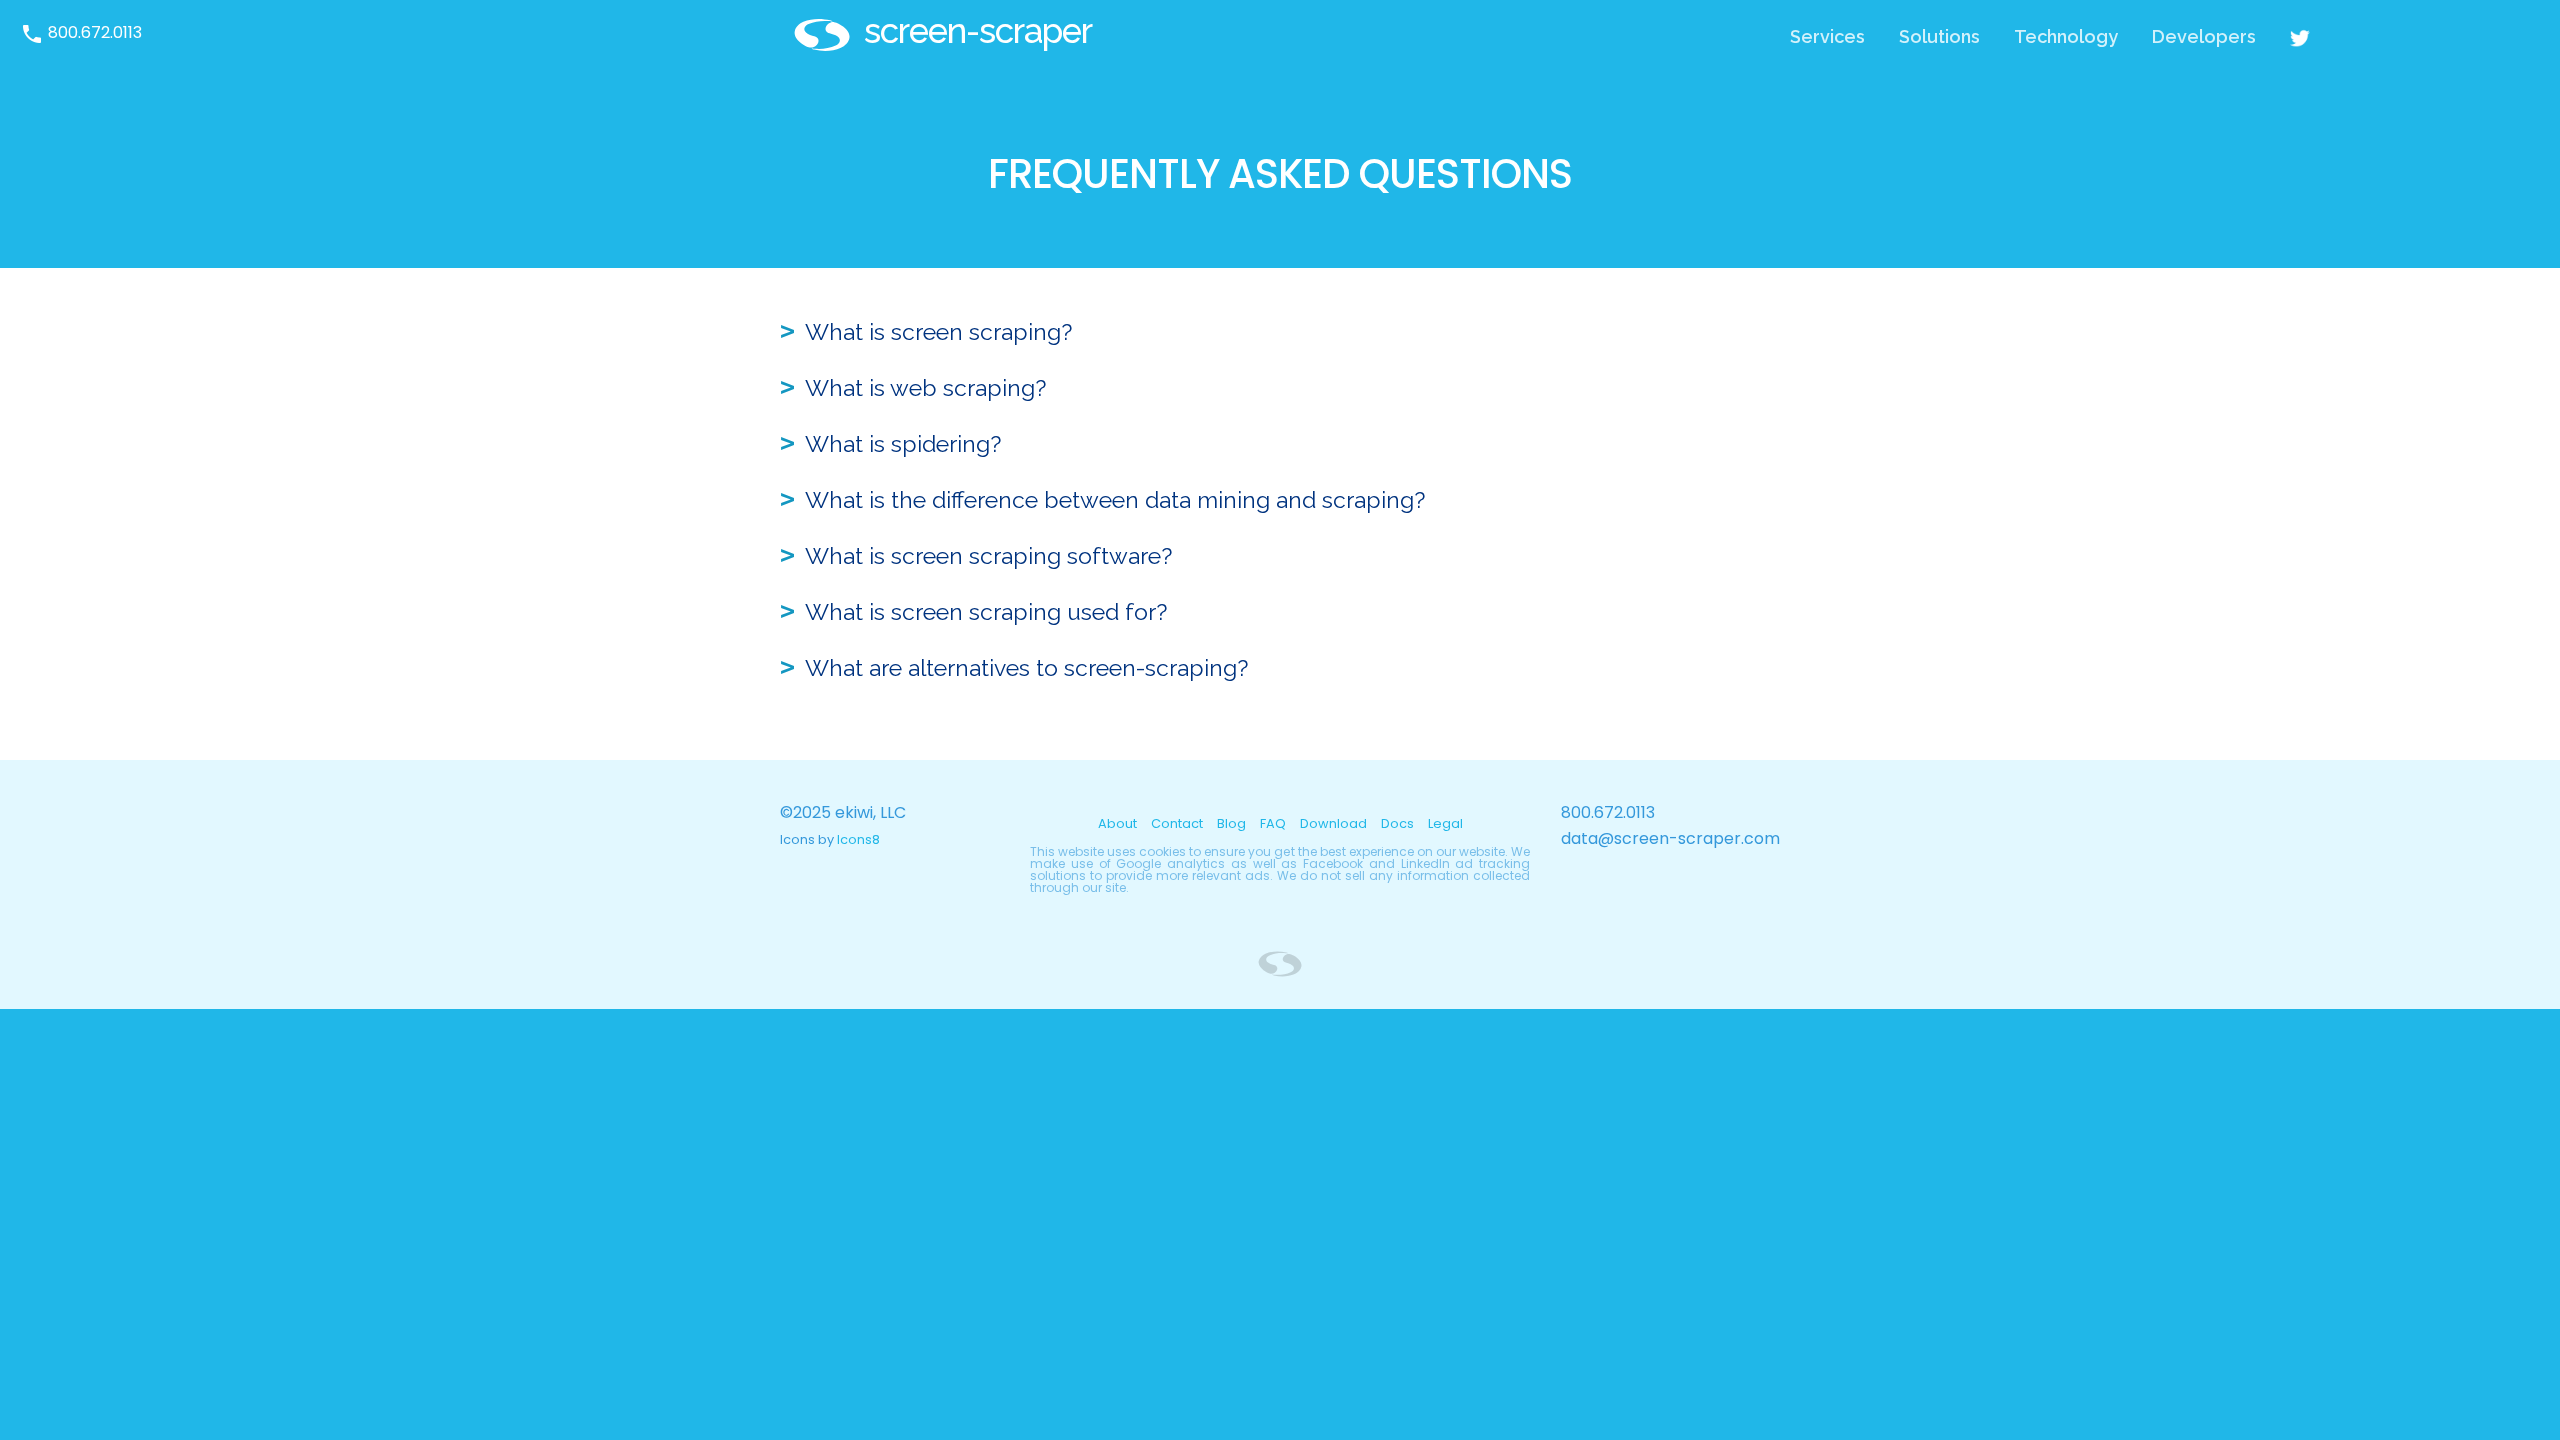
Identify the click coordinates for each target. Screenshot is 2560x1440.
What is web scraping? (925, 387)
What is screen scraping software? (988, 555)
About (1117, 823)
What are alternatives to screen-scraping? (1026, 667)
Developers (2204, 36)
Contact (1177, 823)
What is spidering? (903, 443)
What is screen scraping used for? (986, 611)
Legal (1445, 823)
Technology (2066, 36)
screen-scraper (978, 30)
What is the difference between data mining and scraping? (1115, 499)
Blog (1231, 823)
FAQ (1273, 823)
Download (1333, 823)
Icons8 (858, 839)
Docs (1397, 823)
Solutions (1939, 36)
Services (1827, 36)
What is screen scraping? (938, 331)
